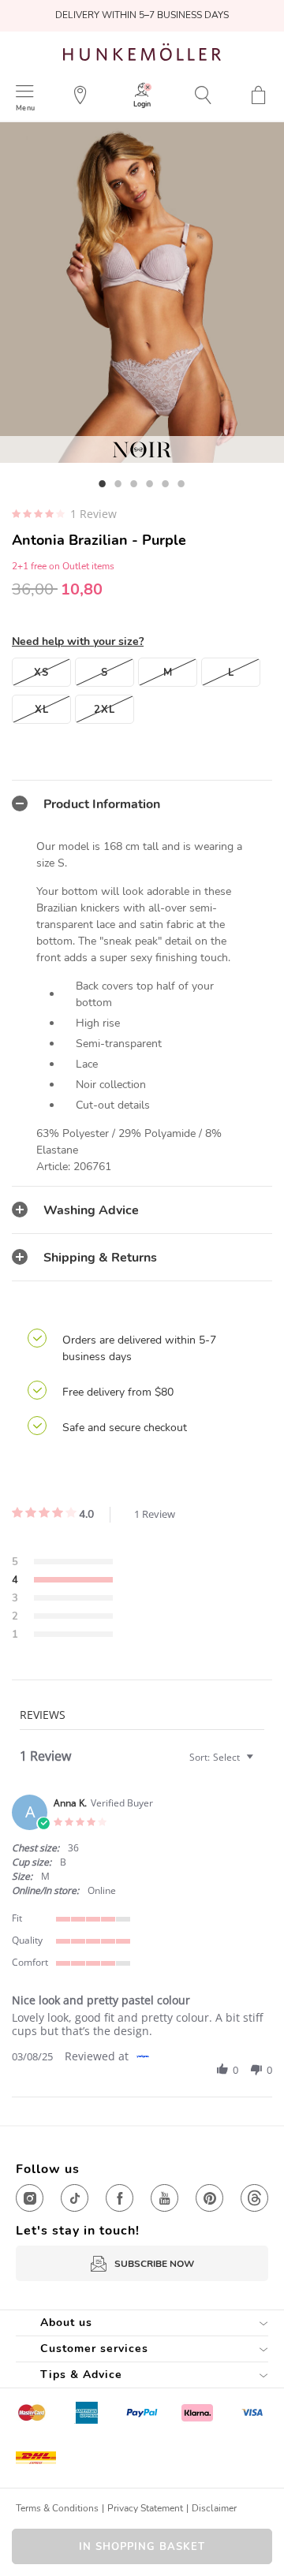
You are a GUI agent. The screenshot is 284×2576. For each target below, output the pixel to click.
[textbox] (261, 1763)
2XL (105, 710)
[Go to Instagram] (30, 2198)
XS (41, 673)
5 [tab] (166, 483)
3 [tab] (134, 483)
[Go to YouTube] (164, 2198)
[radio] (62, 1563)
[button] (222, 2070)
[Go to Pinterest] (209, 2198)
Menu (25, 108)
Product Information (102, 804)
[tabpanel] (142, 293)
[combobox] (223, 1757)
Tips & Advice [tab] (81, 2375)
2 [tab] (118, 483)
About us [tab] (66, 2323)
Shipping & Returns (100, 1258)
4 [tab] (150, 483)
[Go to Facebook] (120, 2198)
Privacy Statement (145, 2508)
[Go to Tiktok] (75, 2198)
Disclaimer (214, 2508)
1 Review (93, 514)
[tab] (142, 803)
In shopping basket (142, 2547)
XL (42, 710)
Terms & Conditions (57, 2508)
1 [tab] (103, 483)
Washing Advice (91, 1210)
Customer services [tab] (94, 2349)
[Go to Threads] (254, 2198)
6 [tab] (181, 483)
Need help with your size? (78, 641)
